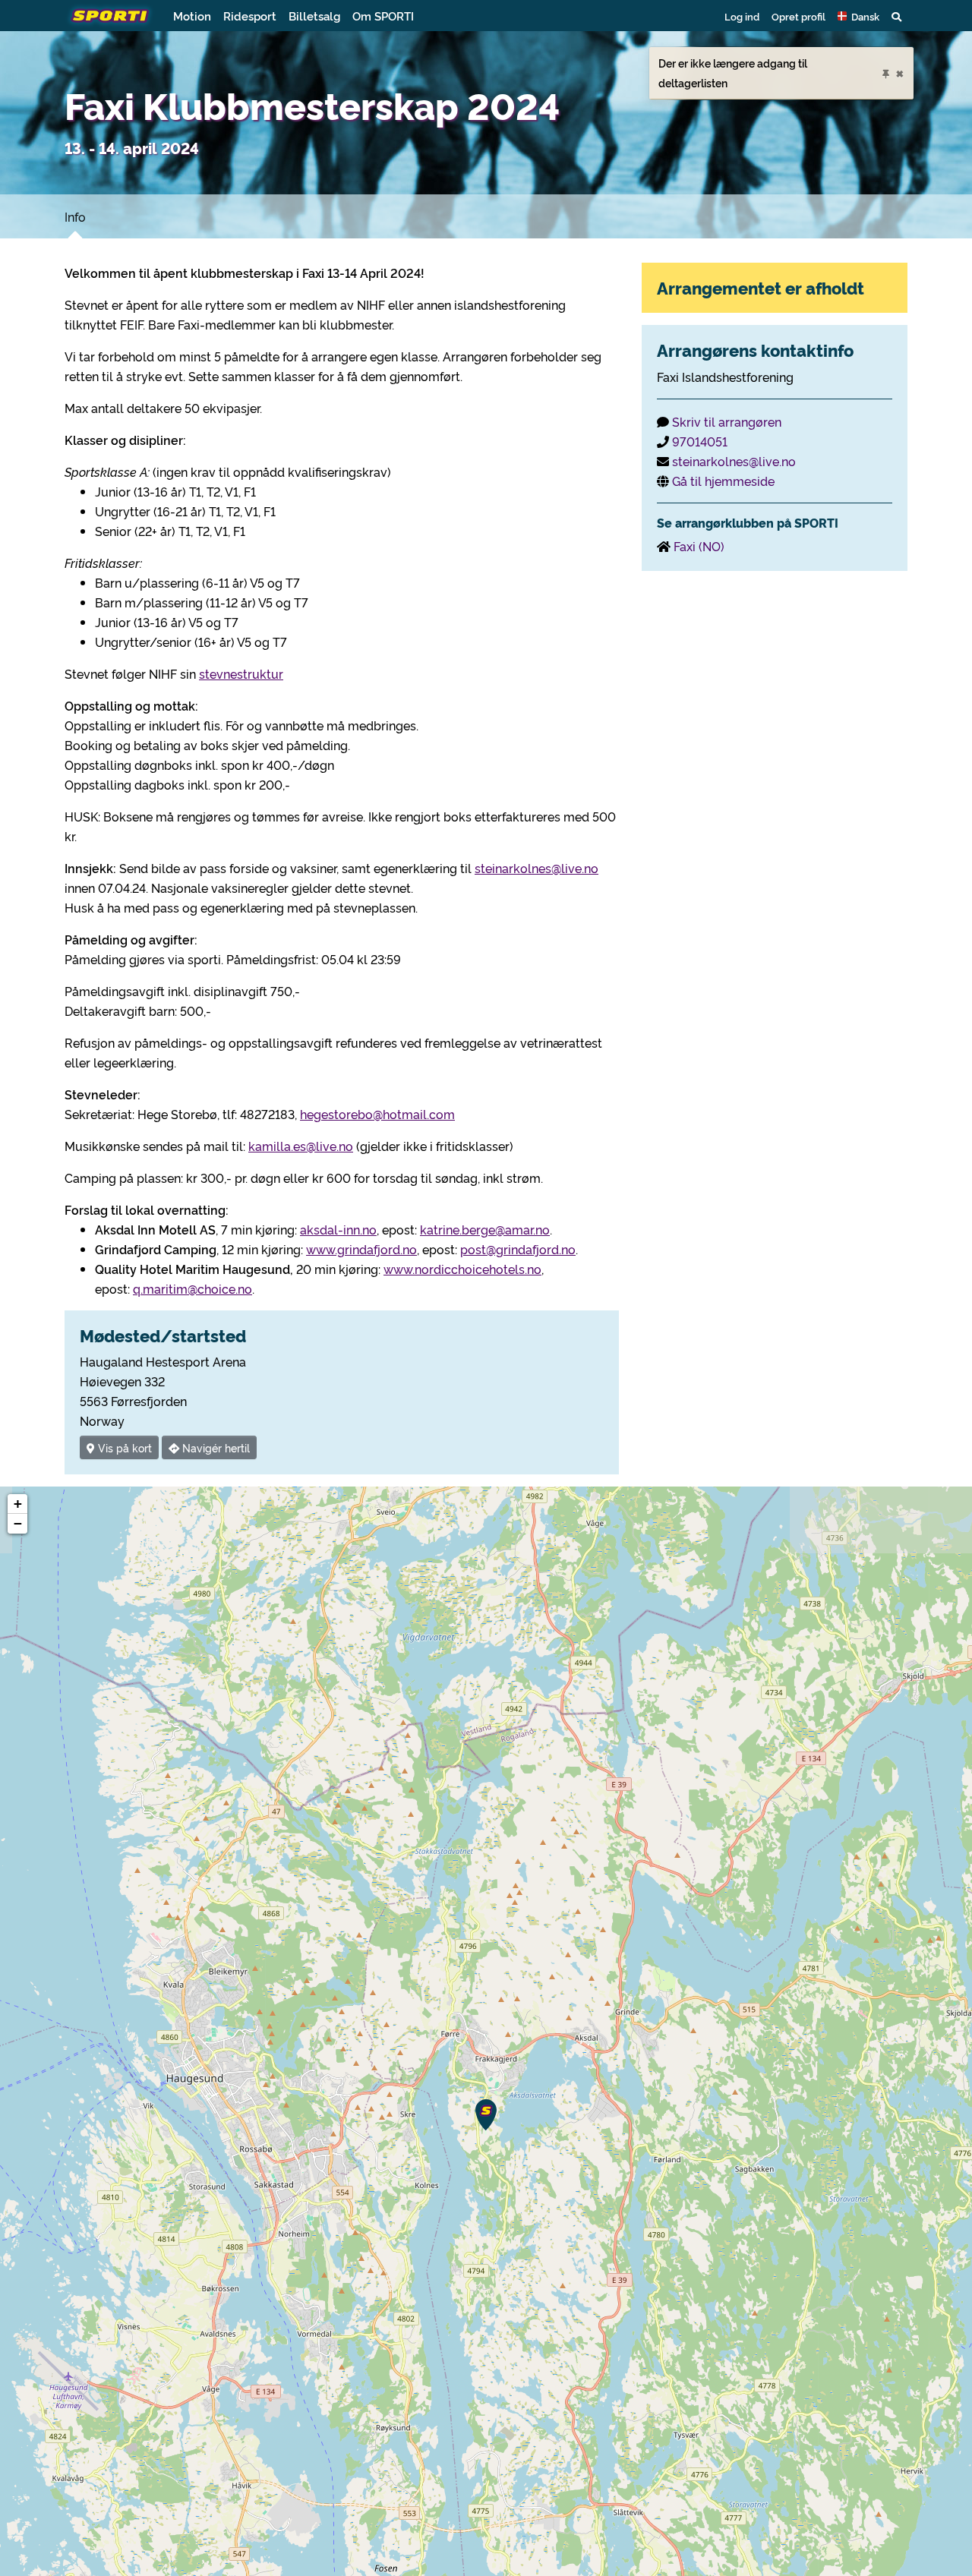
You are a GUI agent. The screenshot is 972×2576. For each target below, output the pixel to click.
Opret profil (798, 16)
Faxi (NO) (699, 546)
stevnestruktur (241, 673)
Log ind (742, 16)
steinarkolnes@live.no (536, 868)
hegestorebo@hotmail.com (377, 1114)
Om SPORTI (383, 16)
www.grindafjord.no (361, 1249)
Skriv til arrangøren (727, 421)
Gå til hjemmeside (723, 481)
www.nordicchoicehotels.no (462, 1269)
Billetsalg (314, 16)
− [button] (18, 1523)
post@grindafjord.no (518, 1249)
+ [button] (18, 1504)
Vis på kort (123, 1447)
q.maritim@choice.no (193, 1288)
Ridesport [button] (250, 16)
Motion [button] (192, 16)
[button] (858, 16)
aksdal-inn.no (338, 1229)
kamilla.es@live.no (301, 1146)
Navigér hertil (215, 1447)
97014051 (700, 441)
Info (75, 216)
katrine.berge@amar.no (485, 1229)
